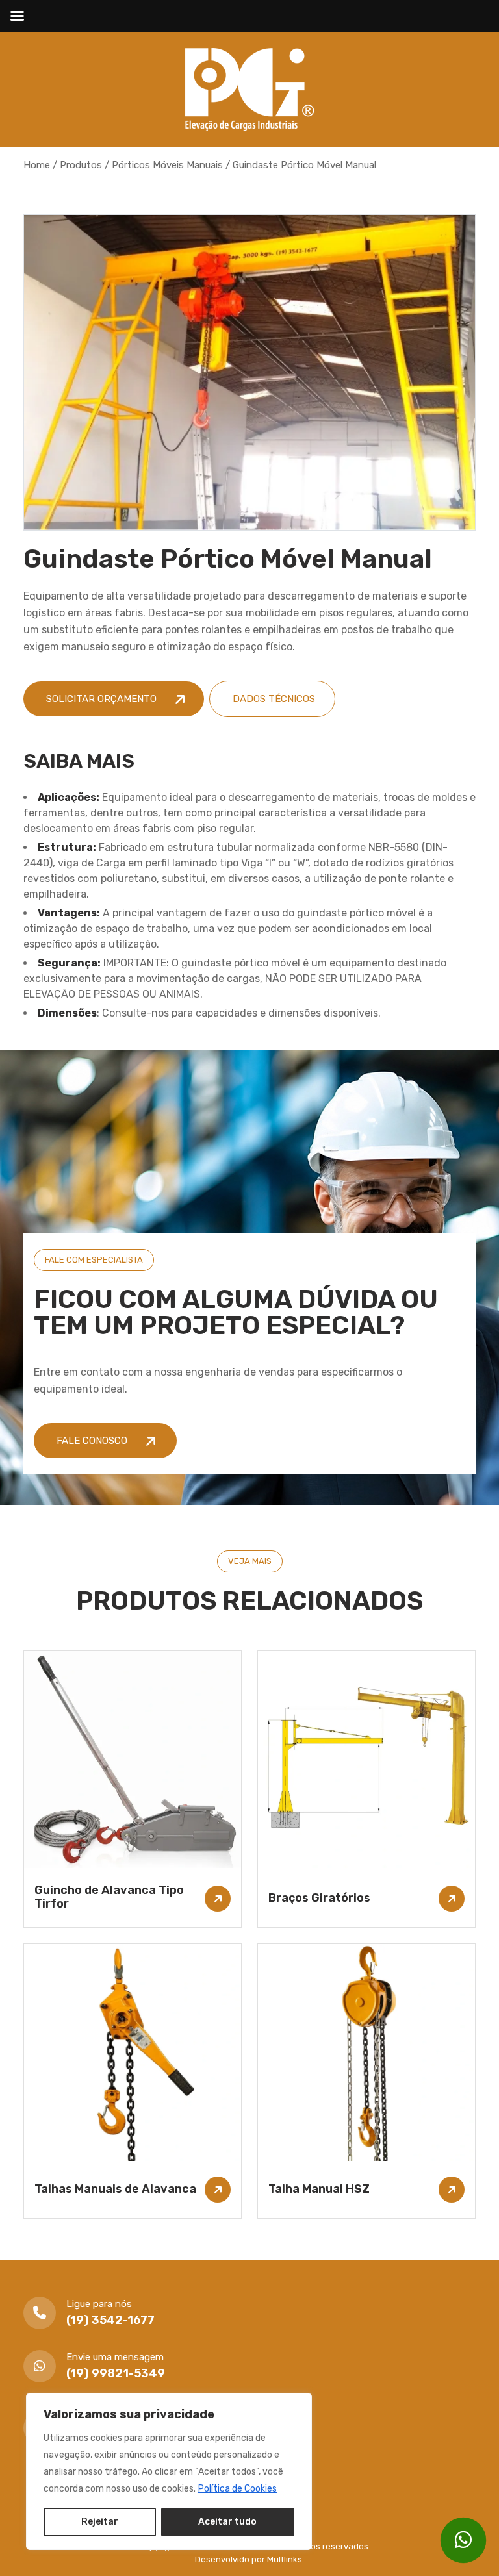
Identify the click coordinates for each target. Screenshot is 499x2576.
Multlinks (285, 2559)
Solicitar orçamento (103, 699)
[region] (169, 2471)
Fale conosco (93, 1441)
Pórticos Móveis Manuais (167, 165)
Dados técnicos (274, 699)
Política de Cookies (237, 2489)
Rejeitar (100, 2522)
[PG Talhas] (249, 89)
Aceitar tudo (227, 2522)
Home (37, 165)
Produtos (81, 165)
